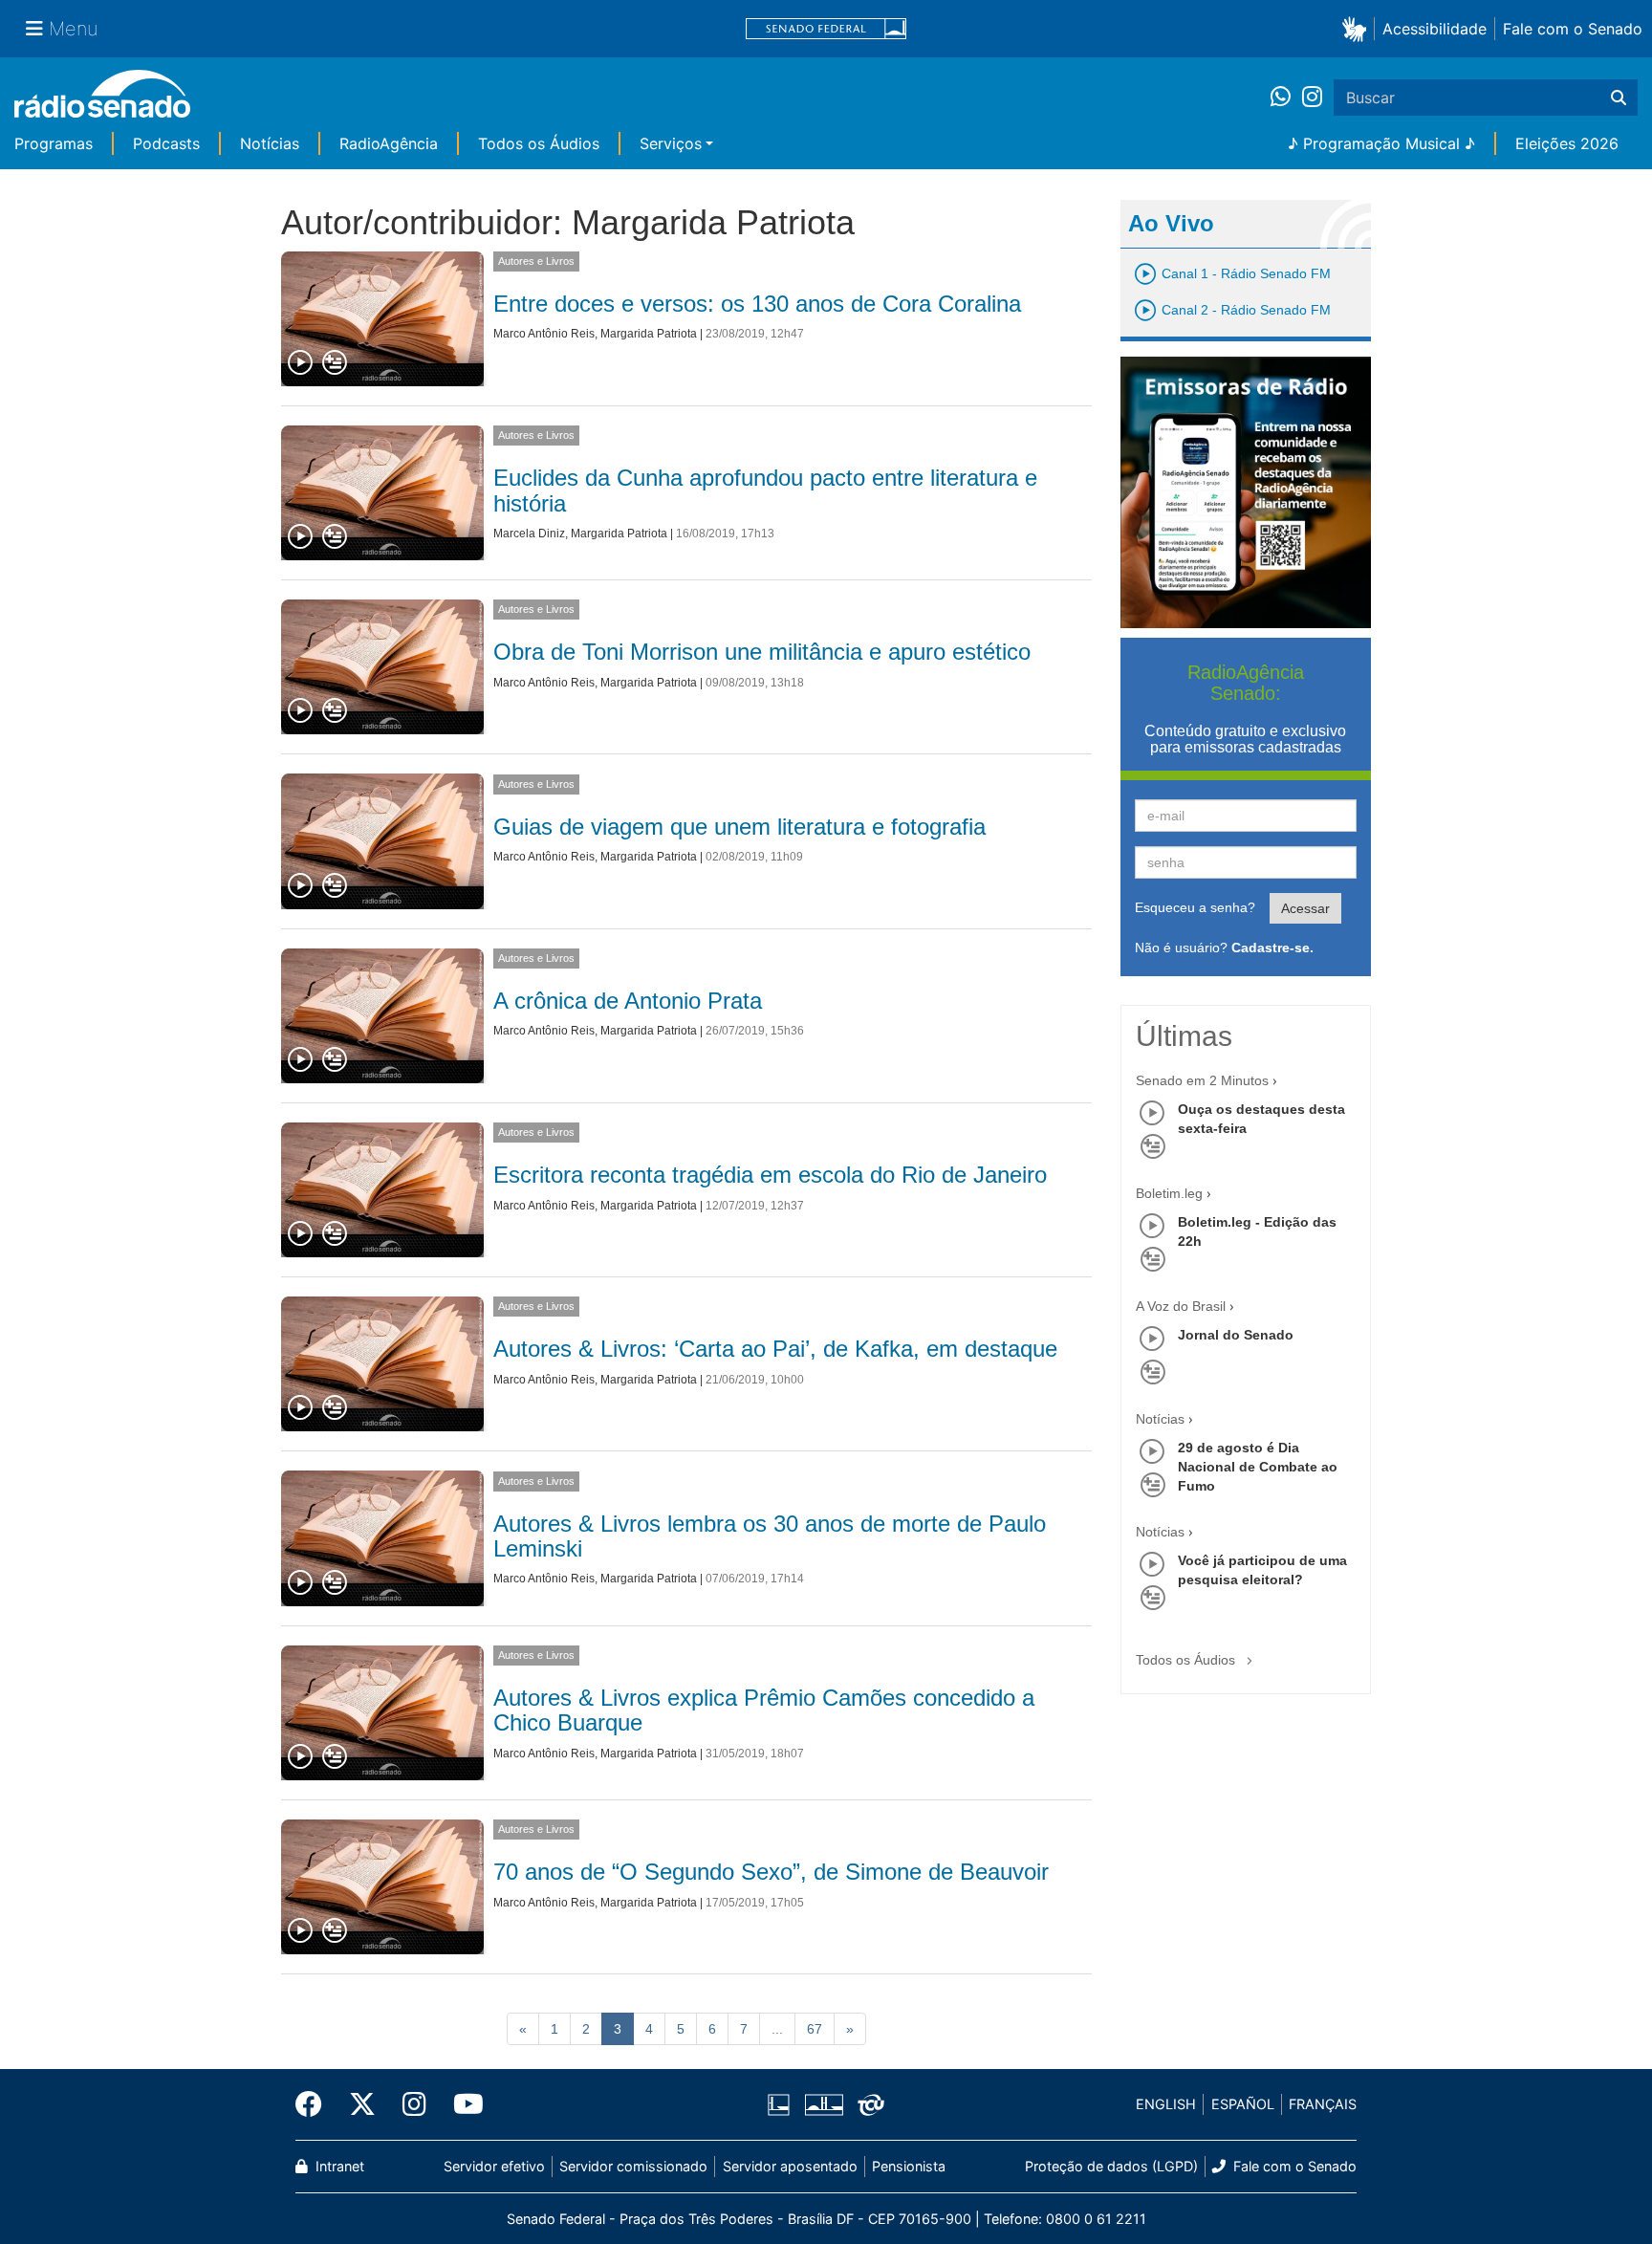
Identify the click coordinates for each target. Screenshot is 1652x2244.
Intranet (338, 2166)
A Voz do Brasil (1181, 1306)
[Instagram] (1312, 98)
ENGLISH (1166, 2104)
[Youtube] (462, 2104)
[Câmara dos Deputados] (782, 2104)
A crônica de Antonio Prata (628, 1001)
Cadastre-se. (1272, 948)
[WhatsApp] (1286, 98)
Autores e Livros (536, 261)
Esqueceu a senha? (1195, 907)
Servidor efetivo (494, 2166)
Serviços (671, 143)
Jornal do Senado (1236, 1335)
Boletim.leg (1169, 1193)
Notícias (270, 143)
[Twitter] (362, 2104)
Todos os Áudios (539, 143)
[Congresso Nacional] (823, 2104)
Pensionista (909, 2166)
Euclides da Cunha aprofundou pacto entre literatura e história (765, 490)
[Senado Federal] (826, 29)
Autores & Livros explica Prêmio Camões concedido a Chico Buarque (764, 1710)
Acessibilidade (1435, 29)
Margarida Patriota (649, 334)
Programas (54, 143)
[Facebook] (315, 2104)
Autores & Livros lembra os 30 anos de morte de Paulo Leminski (770, 1536)
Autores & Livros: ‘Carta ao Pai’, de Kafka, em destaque (775, 1349)
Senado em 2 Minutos (1202, 1080)
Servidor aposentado (790, 2166)
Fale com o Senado (1573, 29)
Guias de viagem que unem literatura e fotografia (739, 827)
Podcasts (166, 143)
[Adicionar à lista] (335, 363)
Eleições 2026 (1567, 143)
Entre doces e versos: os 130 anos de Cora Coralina (757, 304)
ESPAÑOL (1243, 2104)
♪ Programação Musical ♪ (1381, 143)
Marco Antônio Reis (544, 334)
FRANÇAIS (1323, 2104)
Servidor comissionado (633, 2166)
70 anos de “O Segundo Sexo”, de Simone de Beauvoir (771, 1872)
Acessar (1305, 908)
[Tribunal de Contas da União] (868, 2104)
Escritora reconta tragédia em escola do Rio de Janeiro (770, 1175)
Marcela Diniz (529, 534)
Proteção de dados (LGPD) (1111, 2166)
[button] (1358, 28)
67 (815, 2029)
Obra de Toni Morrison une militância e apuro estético (762, 652)
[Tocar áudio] (301, 363)
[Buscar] (1619, 98)
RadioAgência (389, 143)
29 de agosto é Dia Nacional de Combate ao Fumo (1258, 1467)
